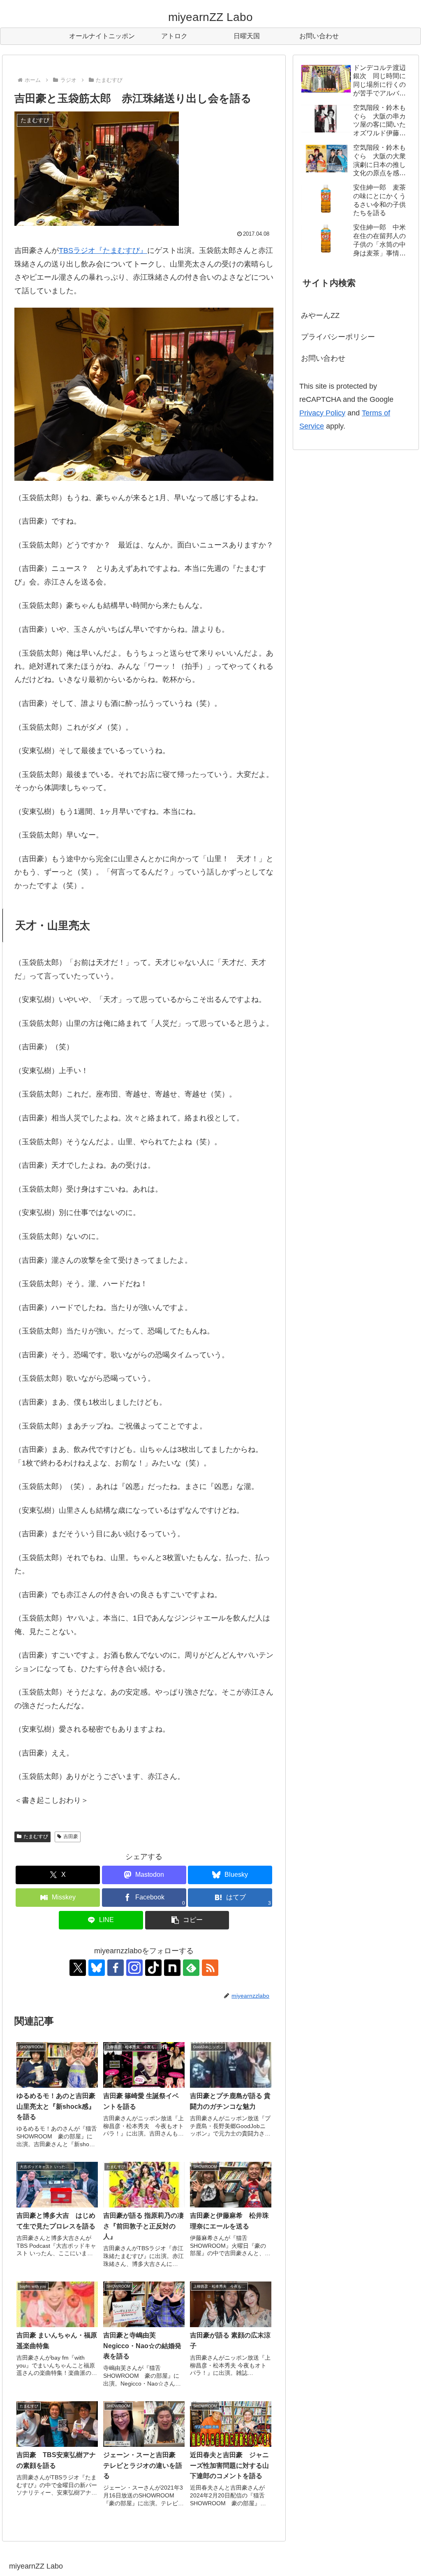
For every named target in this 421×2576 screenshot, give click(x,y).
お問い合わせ (323, 358)
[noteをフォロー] (172, 1968)
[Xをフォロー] (78, 1968)
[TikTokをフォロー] (153, 1968)
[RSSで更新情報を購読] (210, 1968)
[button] (187, 1920)
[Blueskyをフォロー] (97, 1968)
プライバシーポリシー (338, 337)
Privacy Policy (322, 413)
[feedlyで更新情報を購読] (191, 1968)
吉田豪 (71, 1836)
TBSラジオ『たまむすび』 (103, 250)
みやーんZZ (320, 315)
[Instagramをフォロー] (134, 1968)
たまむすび (36, 1836)
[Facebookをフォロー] (116, 1968)
